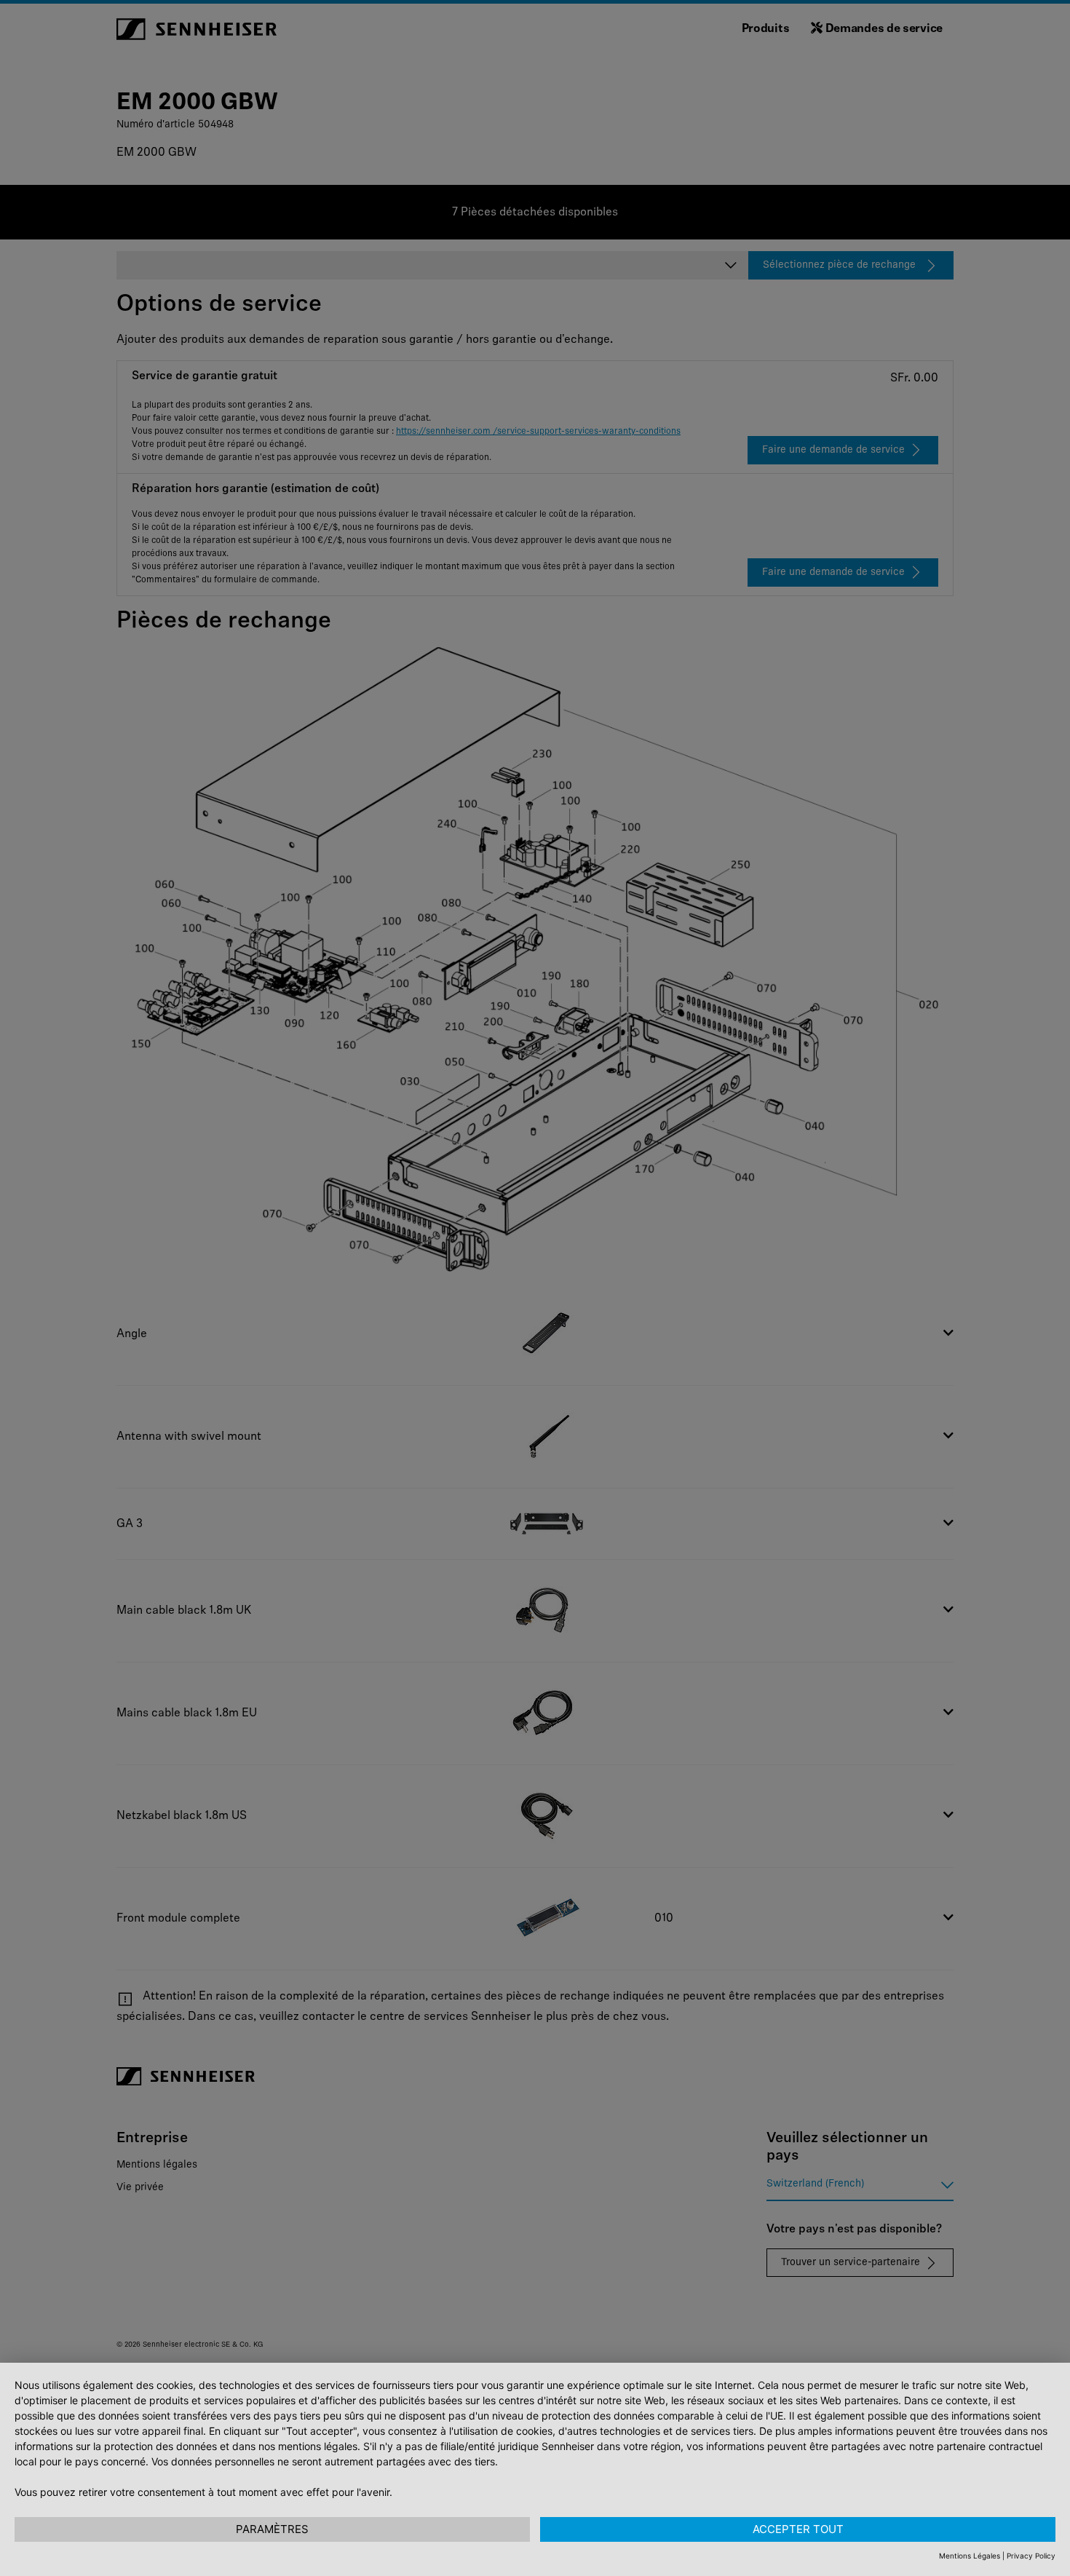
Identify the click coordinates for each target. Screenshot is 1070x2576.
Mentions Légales (970, 2556)
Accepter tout (798, 2529)
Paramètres (272, 2529)
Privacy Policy (1031, 2556)
